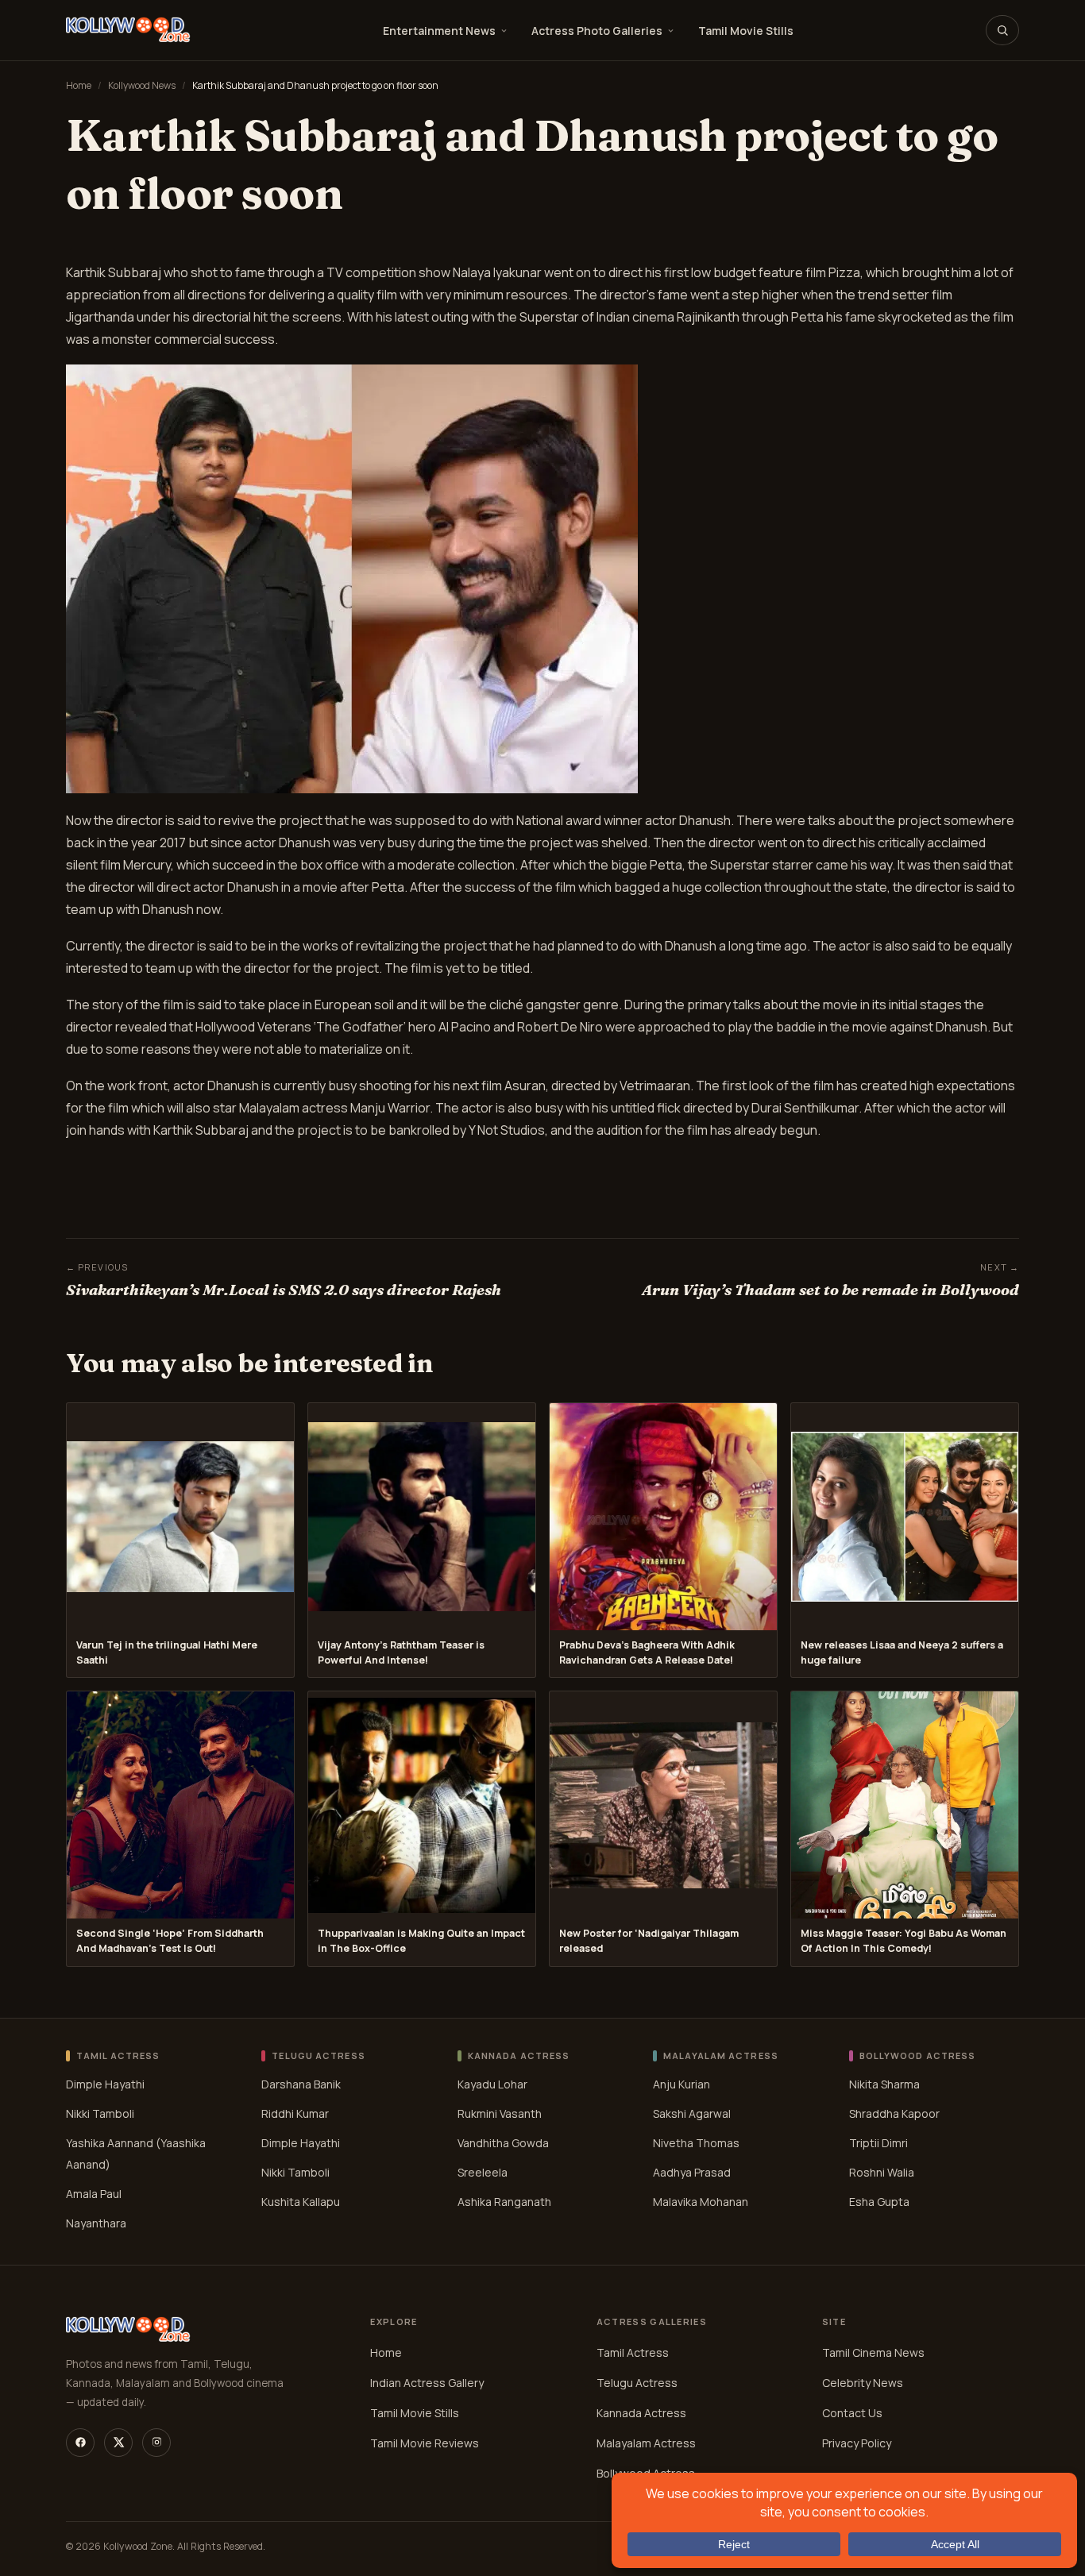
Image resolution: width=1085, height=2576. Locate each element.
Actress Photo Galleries (597, 31)
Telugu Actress (637, 2383)
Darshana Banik (301, 2084)
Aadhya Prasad (692, 2172)
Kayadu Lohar (492, 2084)
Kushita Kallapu (301, 2202)
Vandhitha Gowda (503, 2143)
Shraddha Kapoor (894, 2113)
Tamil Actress (633, 2352)
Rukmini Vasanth (500, 2113)
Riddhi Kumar (295, 2113)
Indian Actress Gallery (427, 2383)
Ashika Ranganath (504, 2202)
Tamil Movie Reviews (425, 2443)
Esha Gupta (879, 2202)
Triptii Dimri (878, 2143)
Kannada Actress (641, 2413)
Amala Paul (94, 2194)
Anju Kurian (682, 2084)
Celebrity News (863, 2383)
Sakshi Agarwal (692, 2113)
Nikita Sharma (884, 2084)
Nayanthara (96, 2223)
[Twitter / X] (118, 2443)
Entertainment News (439, 31)
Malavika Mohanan (701, 2202)
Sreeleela (483, 2172)
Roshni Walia (882, 2172)
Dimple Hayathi (105, 2084)
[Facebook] (80, 2443)
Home (79, 85)
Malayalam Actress (646, 2443)
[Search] (1002, 30)
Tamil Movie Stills (746, 31)
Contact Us (852, 2413)
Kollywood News (142, 85)
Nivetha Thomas (696, 2143)
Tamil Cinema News (873, 2352)
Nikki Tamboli (100, 2113)
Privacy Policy (857, 2443)
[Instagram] (156, 2443)
